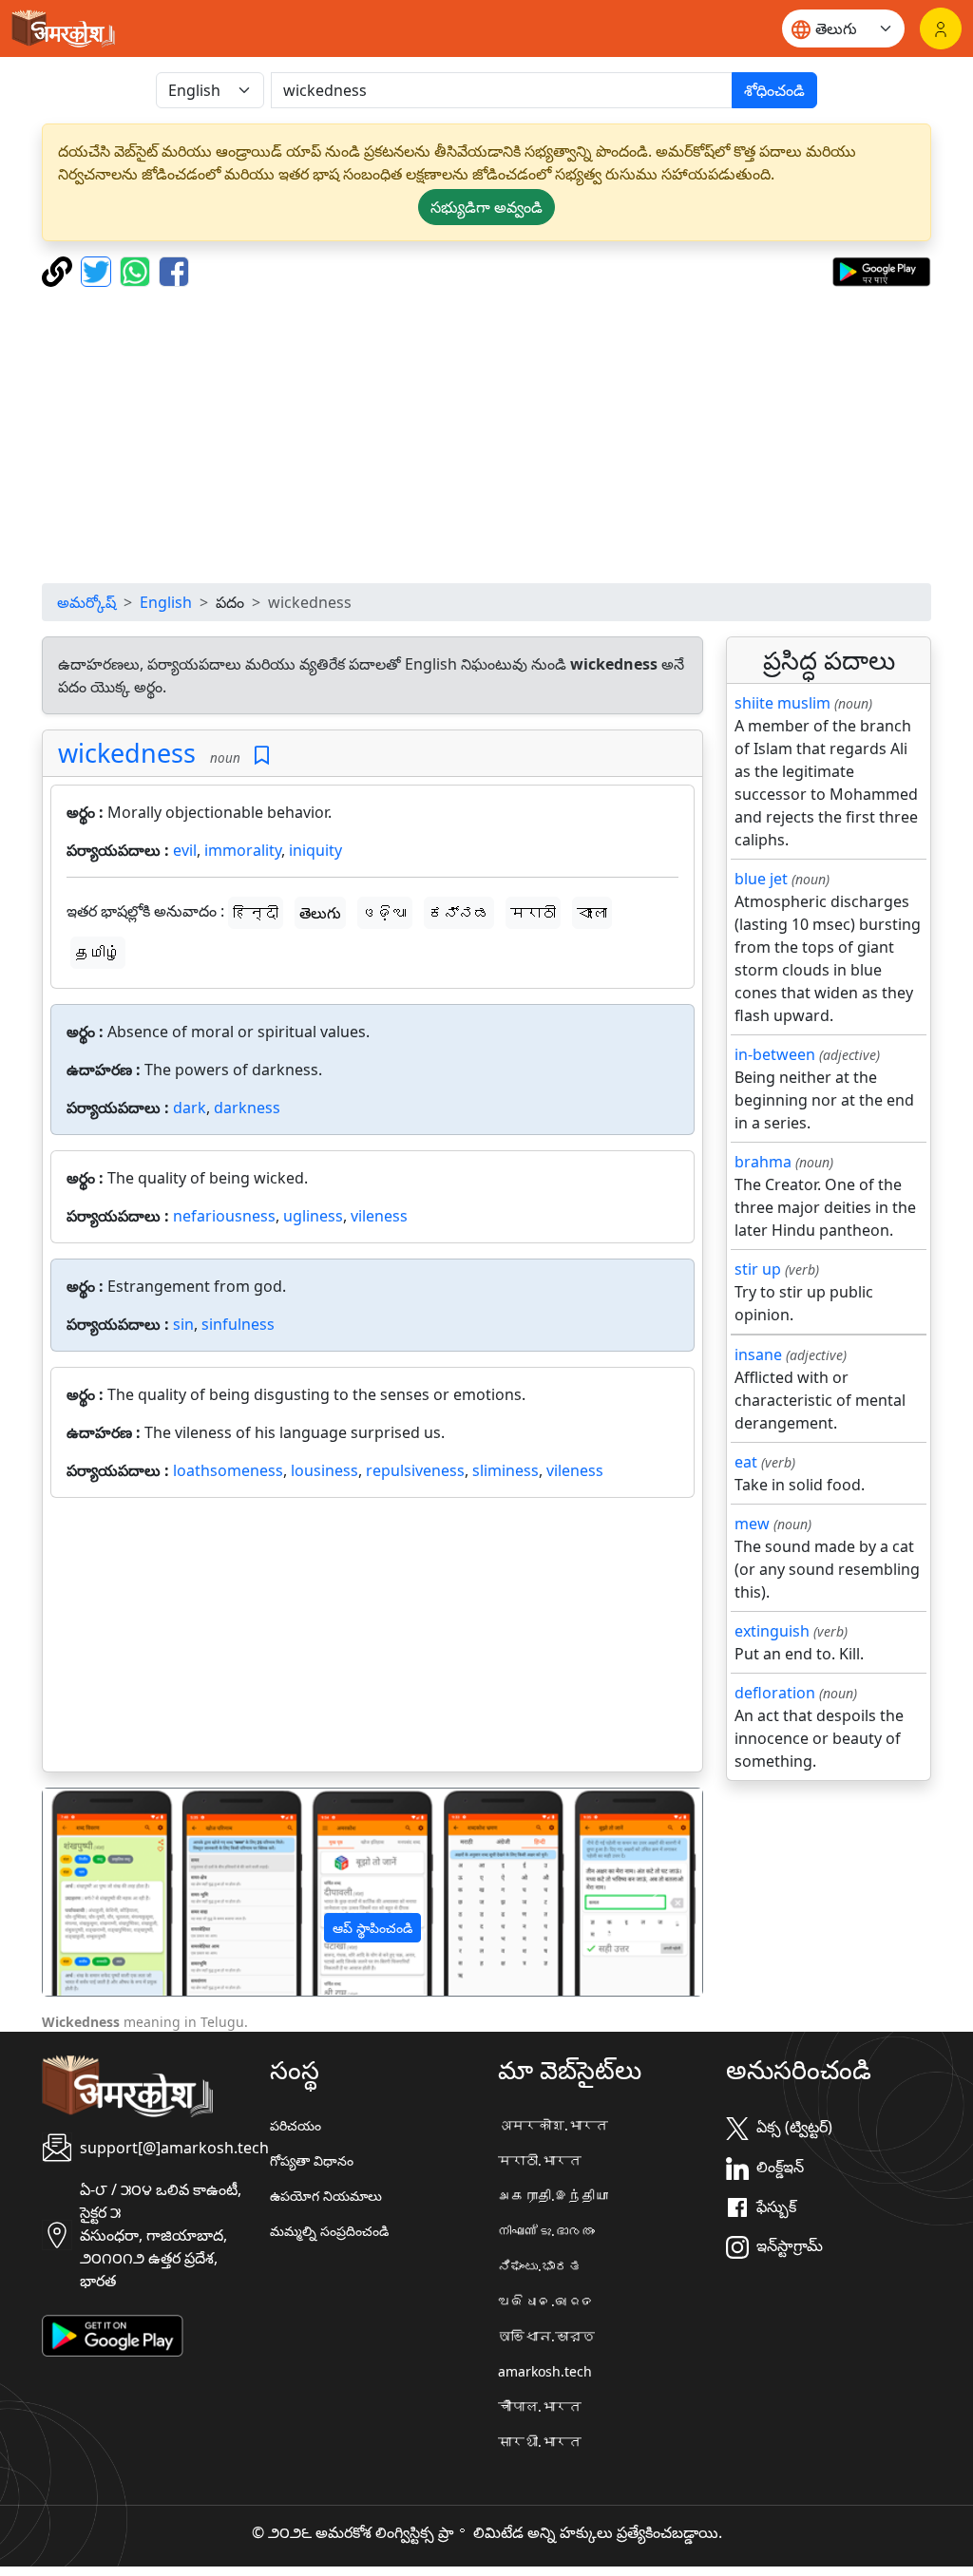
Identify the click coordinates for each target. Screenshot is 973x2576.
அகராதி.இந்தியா (553, 2196)
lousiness (324, 1470)
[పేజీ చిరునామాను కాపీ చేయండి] (59, 270)
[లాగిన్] (941, 28)
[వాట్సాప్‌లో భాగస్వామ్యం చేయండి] (137, 270)
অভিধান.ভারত (546, 2336)
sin (183, 1324)
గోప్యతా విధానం (312, 2160)
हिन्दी (256, 913)
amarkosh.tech (545, 2371)
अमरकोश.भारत (553, 2125)
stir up (758, 1269)
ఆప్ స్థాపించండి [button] (372, 1928)
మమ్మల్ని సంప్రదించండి (329, 2231)
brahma (763, 1162)
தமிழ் (98, 953)
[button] (92, 1892)
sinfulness (238, 1324)
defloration (775, 1693)
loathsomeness (228, 1470)
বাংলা (592, 913)
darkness (247, 1108)
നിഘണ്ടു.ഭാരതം (546, 2231)
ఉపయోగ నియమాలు (326, 2196)
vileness (379, 1216)
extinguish (772, 1631)
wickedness (127, 753)
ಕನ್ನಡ (459, 913)
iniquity (315, 850)
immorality (243, 850)
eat (746, 1462)
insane (758, 1354)
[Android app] (113, 2334)
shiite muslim (782, 703)
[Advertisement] (486, 435)
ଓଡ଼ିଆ (385, 913)
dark (190, 1108)
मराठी (533, 913)
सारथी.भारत (540, 2442)
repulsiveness (415, 1470)
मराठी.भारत (540, 2160)
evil (185, 850)
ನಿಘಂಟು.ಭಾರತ (540, 2266)
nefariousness (224, 1216)
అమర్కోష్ (86, 602)
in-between (775, 1054)
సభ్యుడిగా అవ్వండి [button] (486, 207)
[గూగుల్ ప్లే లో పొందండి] (881, 270)
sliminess (506, 1470)
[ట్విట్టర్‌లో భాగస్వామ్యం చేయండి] (98, 270)
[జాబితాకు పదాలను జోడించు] (262, 756)
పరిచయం (296, 2125)
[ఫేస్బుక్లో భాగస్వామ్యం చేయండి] (174, 270)
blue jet (761, 879)
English (166, 602)
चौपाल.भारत (540, 2406)
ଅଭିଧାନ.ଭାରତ (546, 2301)
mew (752, 1524)
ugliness (313, 1216)
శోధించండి (774, 90)
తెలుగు (320, 913)
